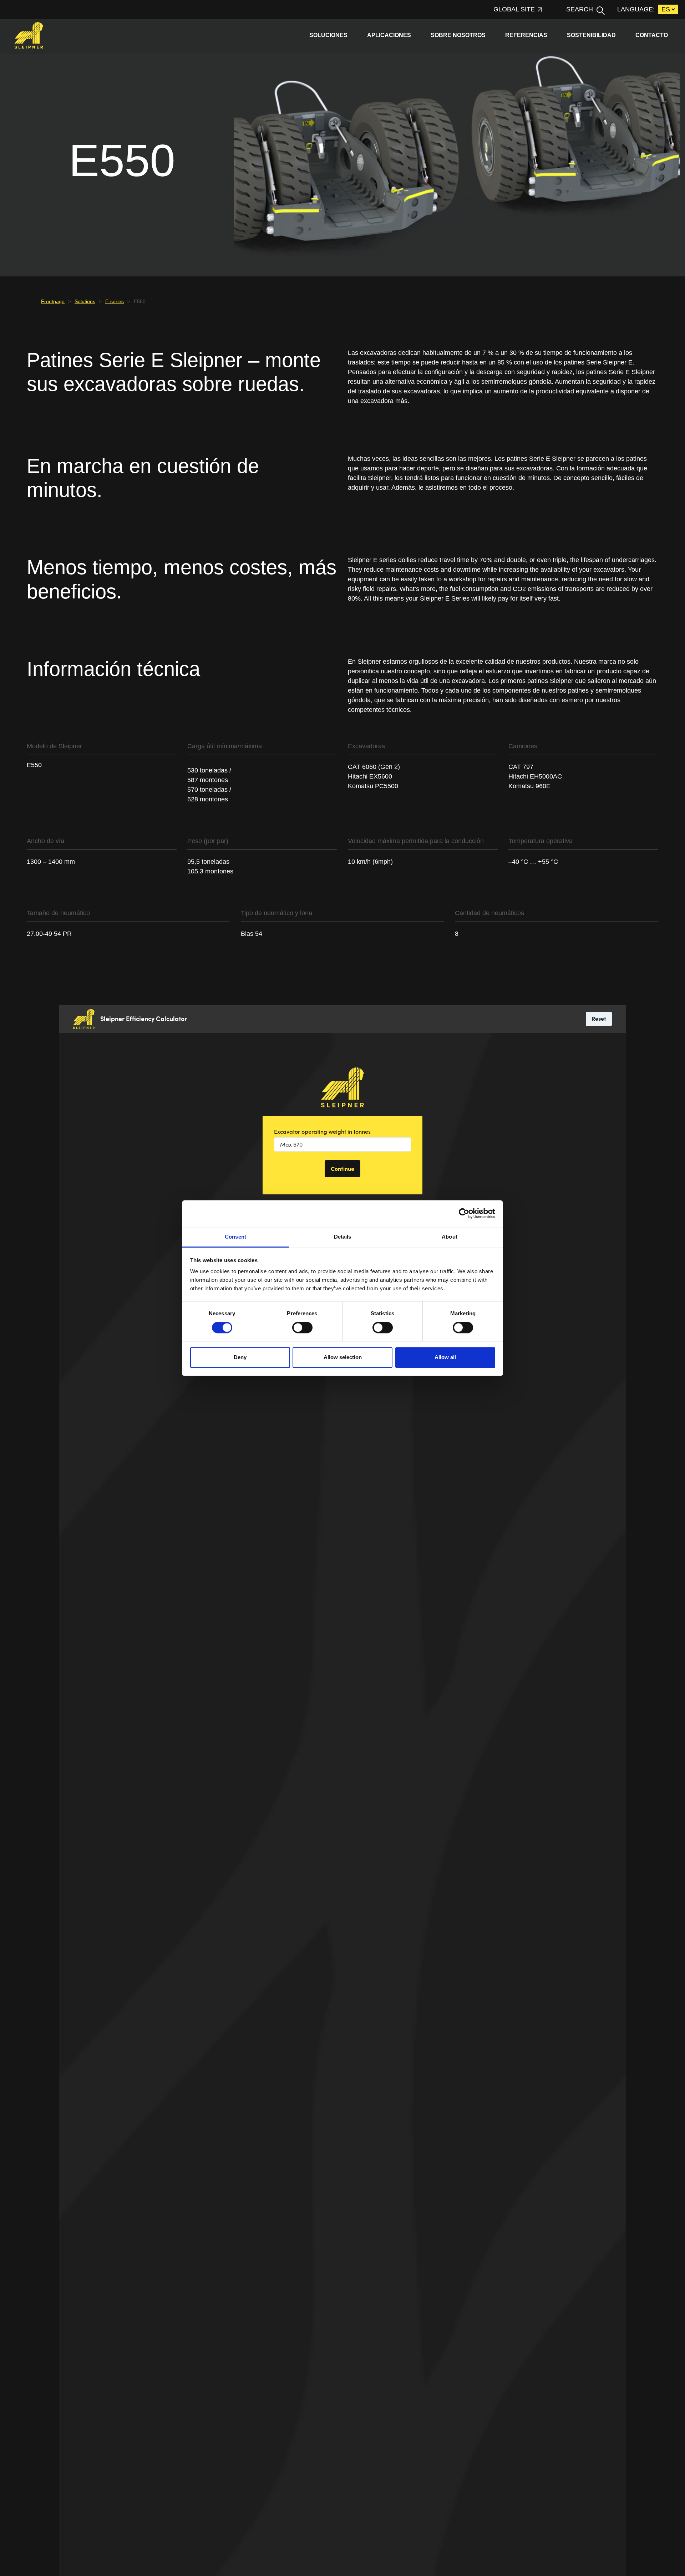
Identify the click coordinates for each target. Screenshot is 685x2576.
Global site (514, 9)
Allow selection (343, 1357)
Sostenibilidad (591, 35)
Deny (240, 1357)
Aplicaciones (389, 35)
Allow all (445, 1357)
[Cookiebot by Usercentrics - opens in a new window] (464, 1213)
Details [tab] (343, 1237)
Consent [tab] (235, 1237)
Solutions (85, 301)
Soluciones (328, 35)
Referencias (526, 35)
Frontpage (53, 301)
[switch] (302, 1327)
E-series (115, 301)
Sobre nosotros (458, 35)
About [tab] (450, 1237)
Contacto (652, 35)
